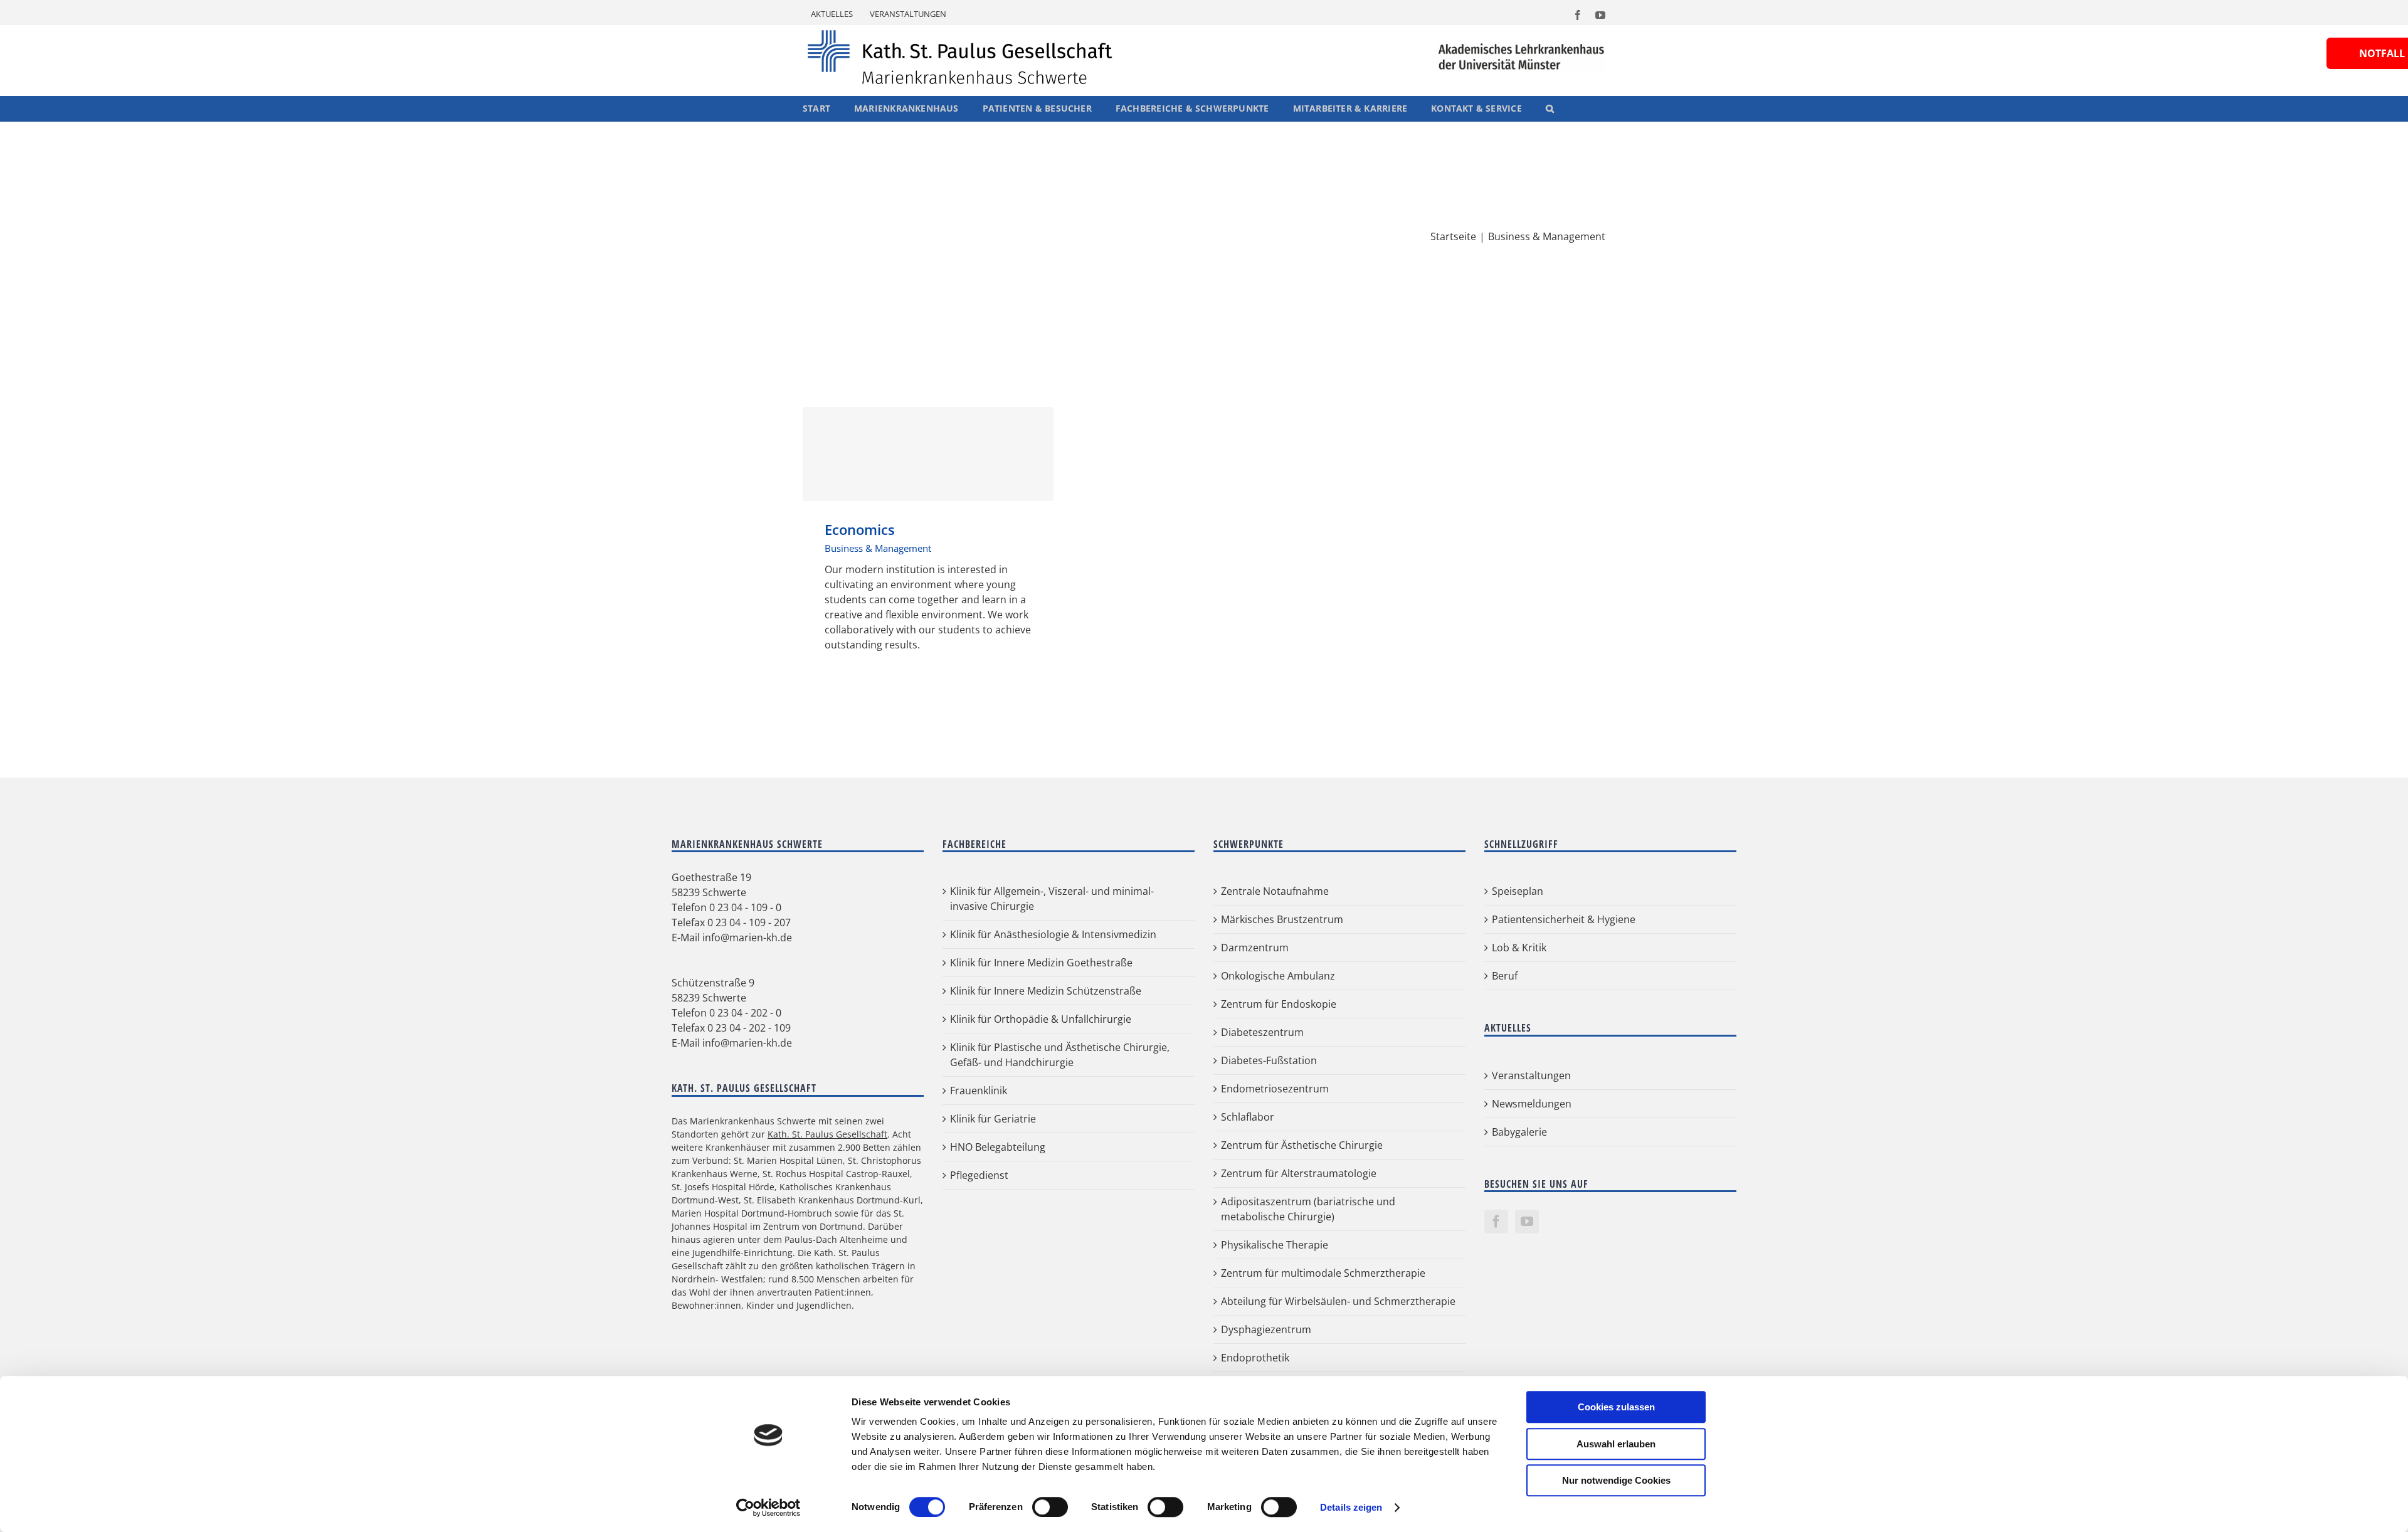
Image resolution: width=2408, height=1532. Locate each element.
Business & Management (878, 548)
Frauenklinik (979, 1091)
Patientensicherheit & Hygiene (1564, 919)
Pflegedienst (979, 1175)
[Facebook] (1496, 1222)
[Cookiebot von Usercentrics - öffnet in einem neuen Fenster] (768, 1508)
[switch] (1050, 1507)
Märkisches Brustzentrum (1282, 919)
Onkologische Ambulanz (1278, 976)
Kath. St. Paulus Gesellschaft (827, 1134)
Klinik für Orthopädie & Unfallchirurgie (1041, 1019)
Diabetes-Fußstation (1269, 1060)
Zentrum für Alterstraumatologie (1299, 1173)
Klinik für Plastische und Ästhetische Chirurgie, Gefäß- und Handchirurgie (1060, 1055)
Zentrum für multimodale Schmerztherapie (1323, 1273)
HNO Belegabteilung (998, 1147)
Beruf (1505, 976)
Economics (928, 454)
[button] (1550, 108)
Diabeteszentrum (1262, 1032)
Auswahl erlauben (1616, 1444)
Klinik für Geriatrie (993, 1119)
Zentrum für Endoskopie (1279, 1004)
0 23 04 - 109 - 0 (745, 907)
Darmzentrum (1255, 948)
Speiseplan (1518, 891)
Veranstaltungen (1531, 1075)
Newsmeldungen (1532, 1104)
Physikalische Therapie (1275, 1245)
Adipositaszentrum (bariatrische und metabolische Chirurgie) (1308, 1209)
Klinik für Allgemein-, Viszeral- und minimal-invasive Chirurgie (1052, 899)
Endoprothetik (1255, 1358)
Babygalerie (1519, 1132)
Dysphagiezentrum (1266, 1329)
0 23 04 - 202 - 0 (745, 1013)
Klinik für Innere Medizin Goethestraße (1041, 963)
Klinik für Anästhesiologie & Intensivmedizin (1053, 934)
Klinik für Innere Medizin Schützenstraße (1046, 991)
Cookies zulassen (1616, 1407)
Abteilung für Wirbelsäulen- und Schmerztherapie (1338, 1301)
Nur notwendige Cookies (1616, 1480)
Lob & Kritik (1519, 948)
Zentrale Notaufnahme (1275, 891)
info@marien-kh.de (747, 938)
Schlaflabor (1248, 1117)
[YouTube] (1527, 1222)
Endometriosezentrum (1275, 1089)
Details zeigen (1351, 1507)
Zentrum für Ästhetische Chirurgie (1302, 1145)
